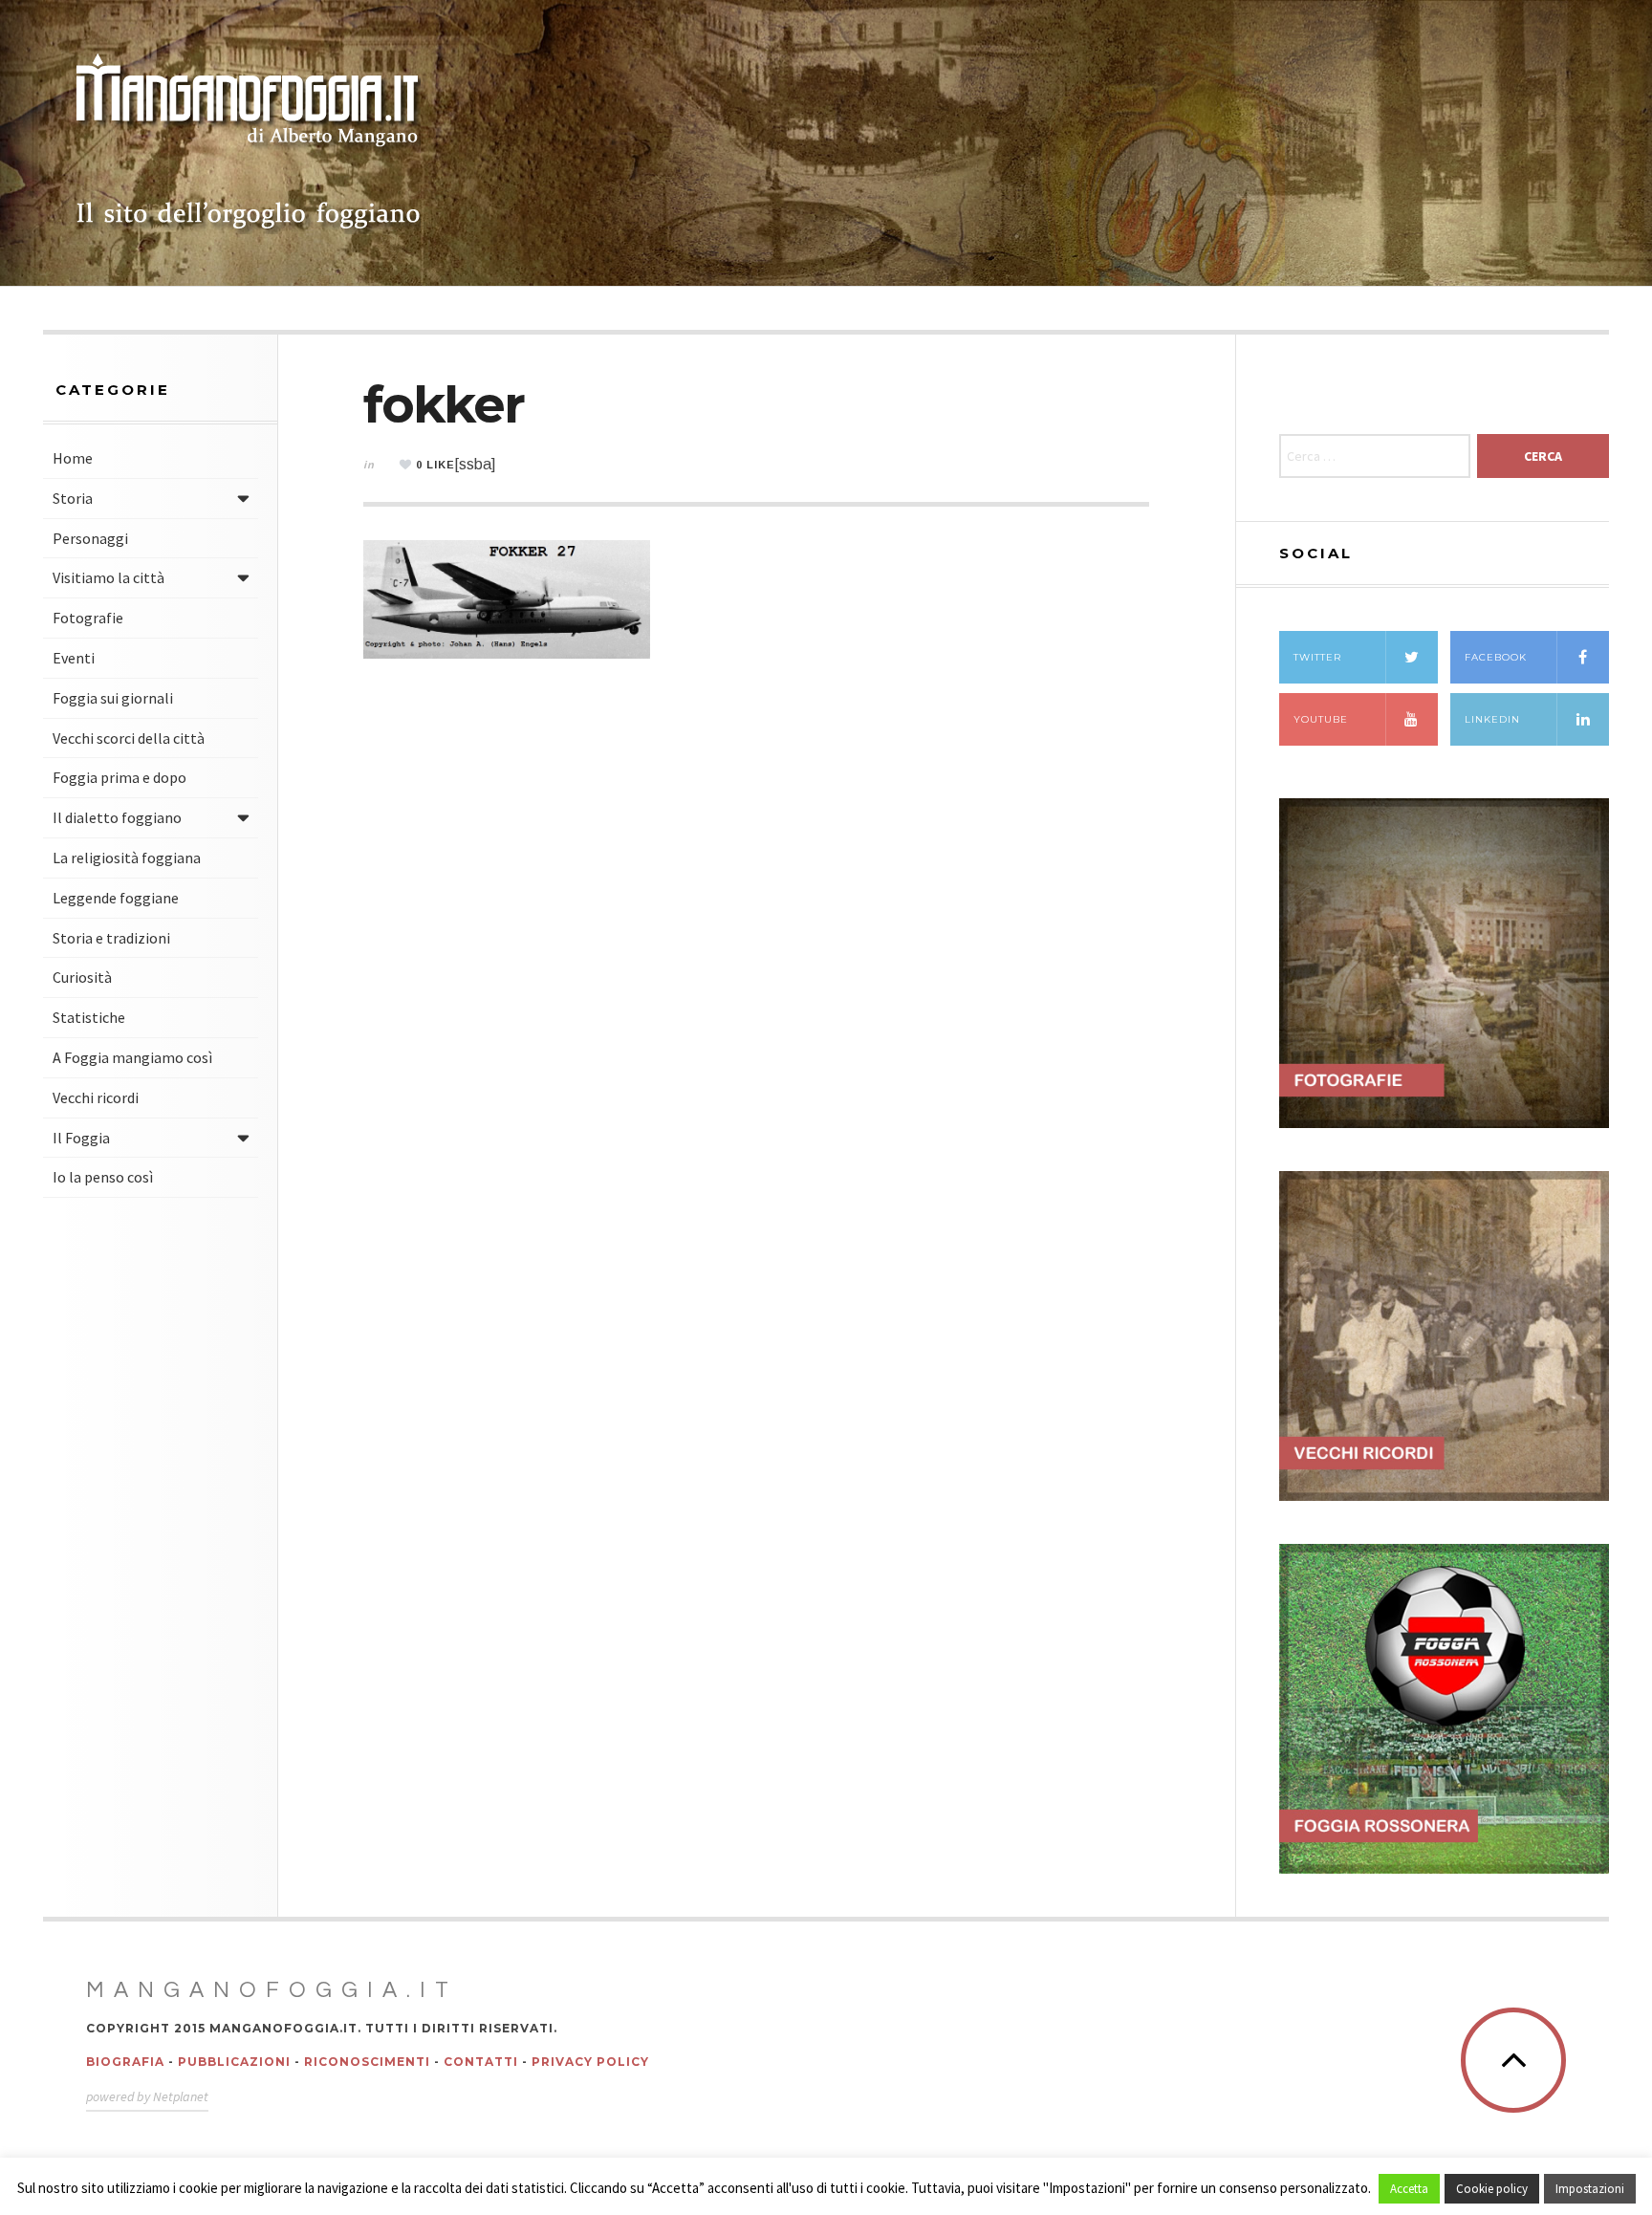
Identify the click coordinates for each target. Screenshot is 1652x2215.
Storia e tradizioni (111, 938)
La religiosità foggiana (127, 858)
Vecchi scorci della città (129, 738)
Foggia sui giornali (113, 698)
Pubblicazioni (234, 2062)
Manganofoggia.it (272, 1990)
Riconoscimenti (367, 2062)
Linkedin (1492, 719)
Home (73, 458)
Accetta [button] (1409, 2189)
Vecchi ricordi (96, 1097)
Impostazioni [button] (1590, 2189)
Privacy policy (590, 2062)
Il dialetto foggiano (117, 817)
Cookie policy (1492, 2189)
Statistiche (89, 1017)
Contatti (481, 2062)
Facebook (1496, 657)
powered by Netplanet (147, 2096)
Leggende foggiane (116, 898)
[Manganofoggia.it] (249, 143)
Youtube (1321, 719)
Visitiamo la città (109, 577)
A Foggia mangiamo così (132, 1057)
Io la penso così (103, 1177)
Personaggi (90, 538)
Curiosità (82, 977)
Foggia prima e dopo (120, 777)
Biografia (125, 2062)
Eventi (74, 658)
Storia (73, 498)
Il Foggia (81, 1138)
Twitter (1317, 657)
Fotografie (88, 618)
